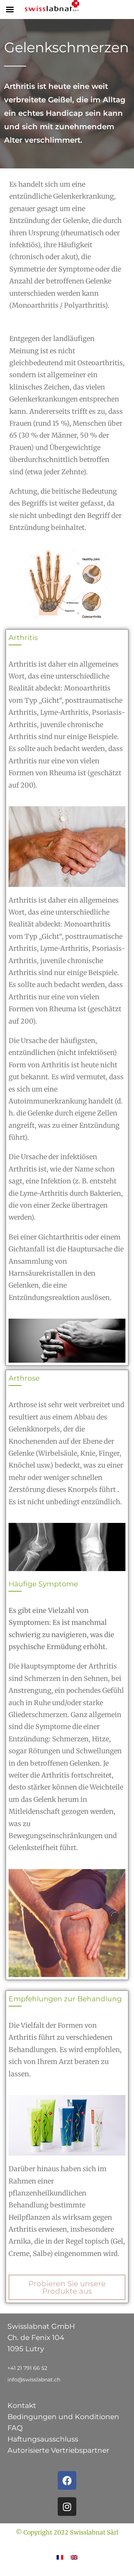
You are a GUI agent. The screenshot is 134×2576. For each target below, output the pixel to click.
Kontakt (22, 2406)
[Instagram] (67, 2507)
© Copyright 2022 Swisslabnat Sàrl (67, 2532)
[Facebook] (67, 2480)
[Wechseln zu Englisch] (74, 2557)
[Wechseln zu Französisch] (60, 2557)
